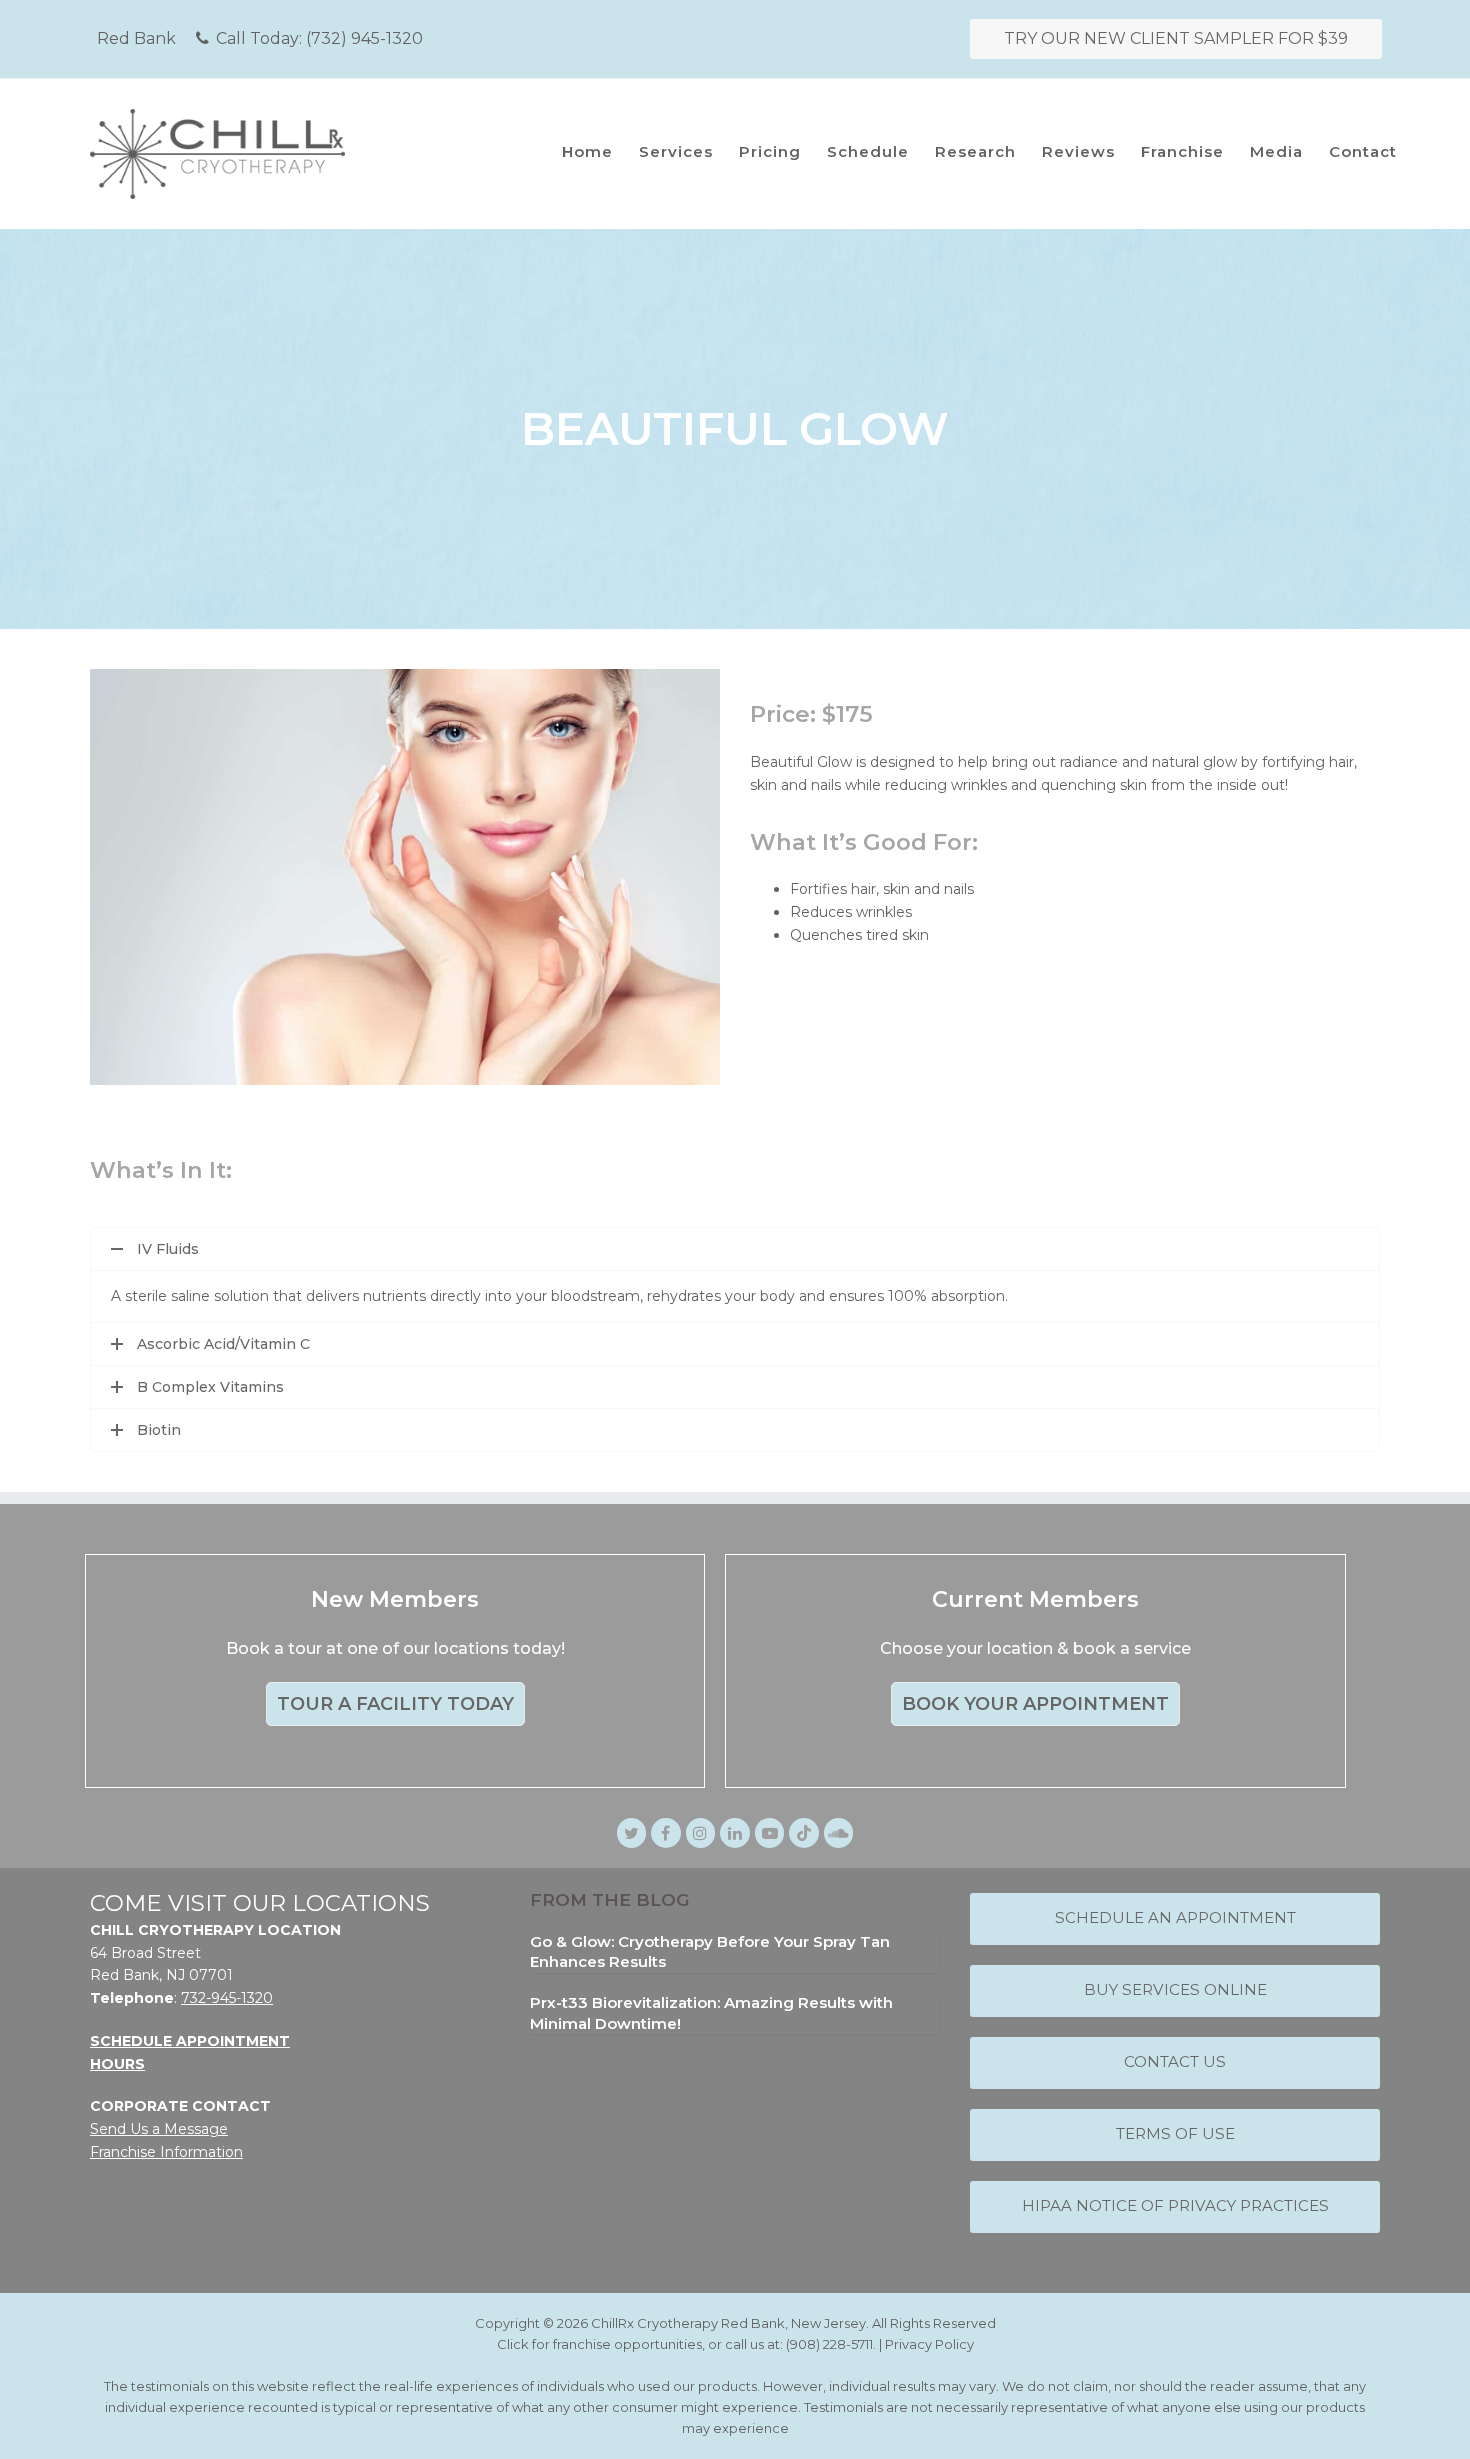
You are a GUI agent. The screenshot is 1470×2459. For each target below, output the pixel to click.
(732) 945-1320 (364, 38)
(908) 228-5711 (829, 2344)
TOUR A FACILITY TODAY (395, 1704)
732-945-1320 (227, 1998)
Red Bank (136, 38)
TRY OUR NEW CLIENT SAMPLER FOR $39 (1176, 38)
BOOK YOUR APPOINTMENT (1035, 1704)
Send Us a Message (159, 2129)
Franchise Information (166, 2152)
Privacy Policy (929, 2344)
